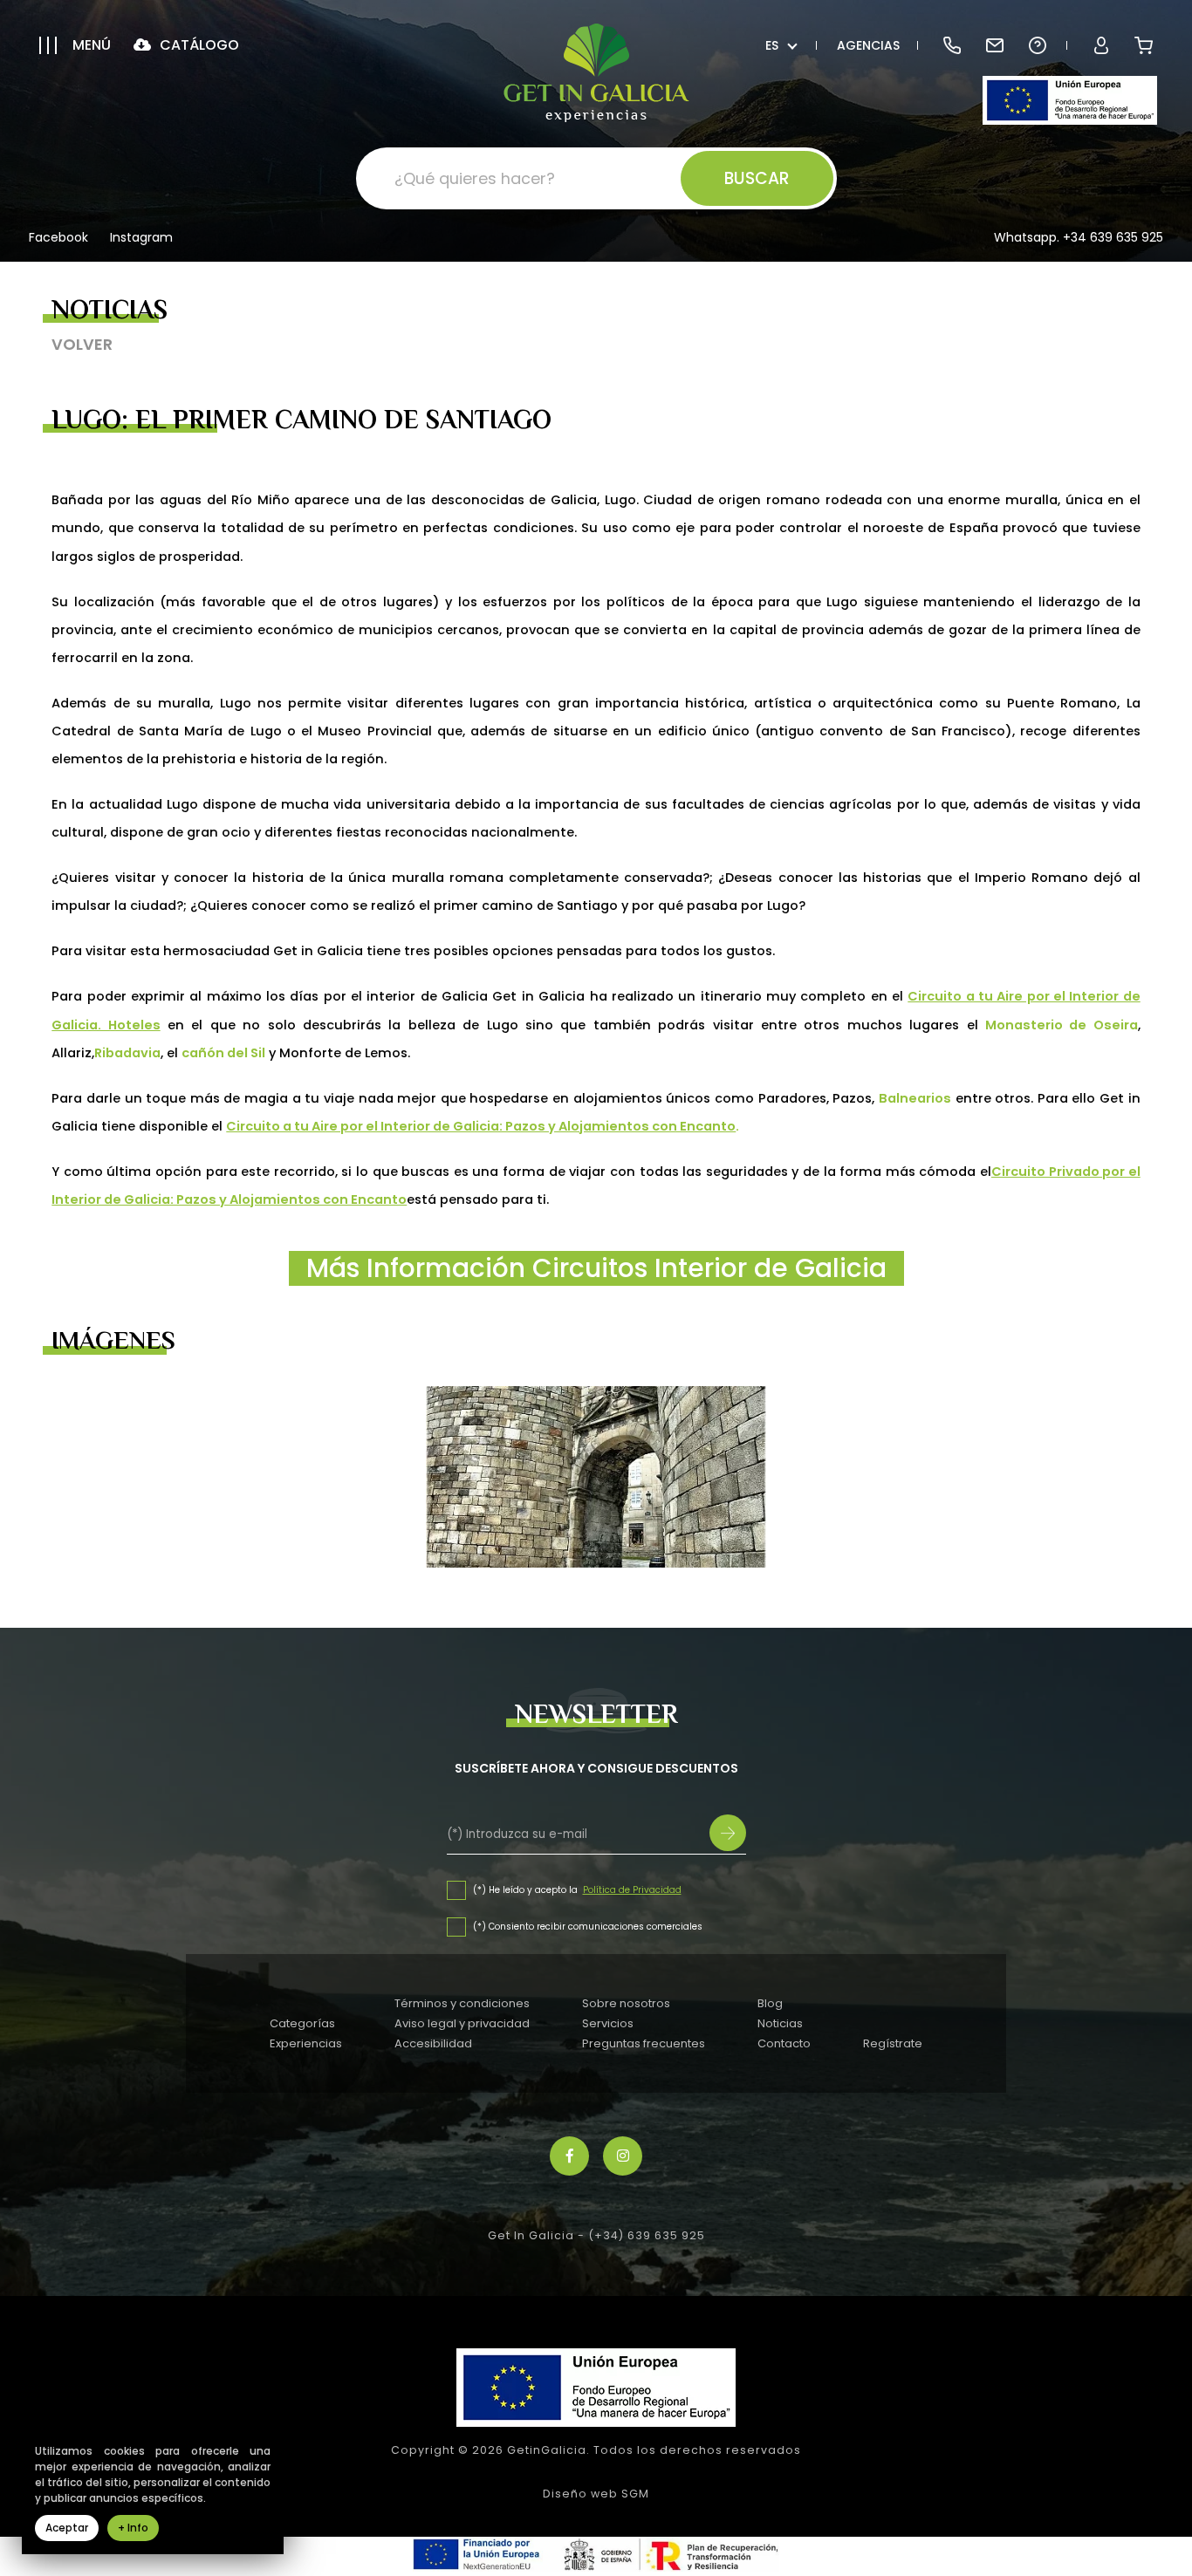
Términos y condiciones (462, 2003)
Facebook (58, 239)
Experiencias (306, 2043)
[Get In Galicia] (596, 73)
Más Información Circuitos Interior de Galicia (596, 1268)
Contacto (784, 2043)
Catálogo (198, 45)
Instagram (141, 239)
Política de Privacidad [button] (632, 1890)
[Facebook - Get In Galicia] (569, 2156)
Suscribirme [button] (728, 1833)
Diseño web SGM (596, 2494)
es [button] (772, 45)
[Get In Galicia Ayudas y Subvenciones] (1070, 100)
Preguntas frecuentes (644, 2043)
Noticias (780, 2023)
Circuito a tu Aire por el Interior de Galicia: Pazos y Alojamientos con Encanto (481, 1126)
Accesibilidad (433, 2043)
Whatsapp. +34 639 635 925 (1079, 237)
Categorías (302, 2023)
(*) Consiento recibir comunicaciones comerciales (588, 1927)
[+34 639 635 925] (952, 45)
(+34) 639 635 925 (647, 2235)
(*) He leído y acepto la (527, 1890)
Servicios (608, 2023)
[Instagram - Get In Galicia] (623, 2156)
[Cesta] (1144, 45)
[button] (75, 45)
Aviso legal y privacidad (462, 2023)
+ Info (133, 2528)
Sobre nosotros (626, 2003)
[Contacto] (994, 45)
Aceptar (67, 2528)
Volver (82, 344)
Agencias (868, 45)
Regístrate (893, 2043)
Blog (770, 2003)
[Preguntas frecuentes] (1037, 45)
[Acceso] (1101, 45)
